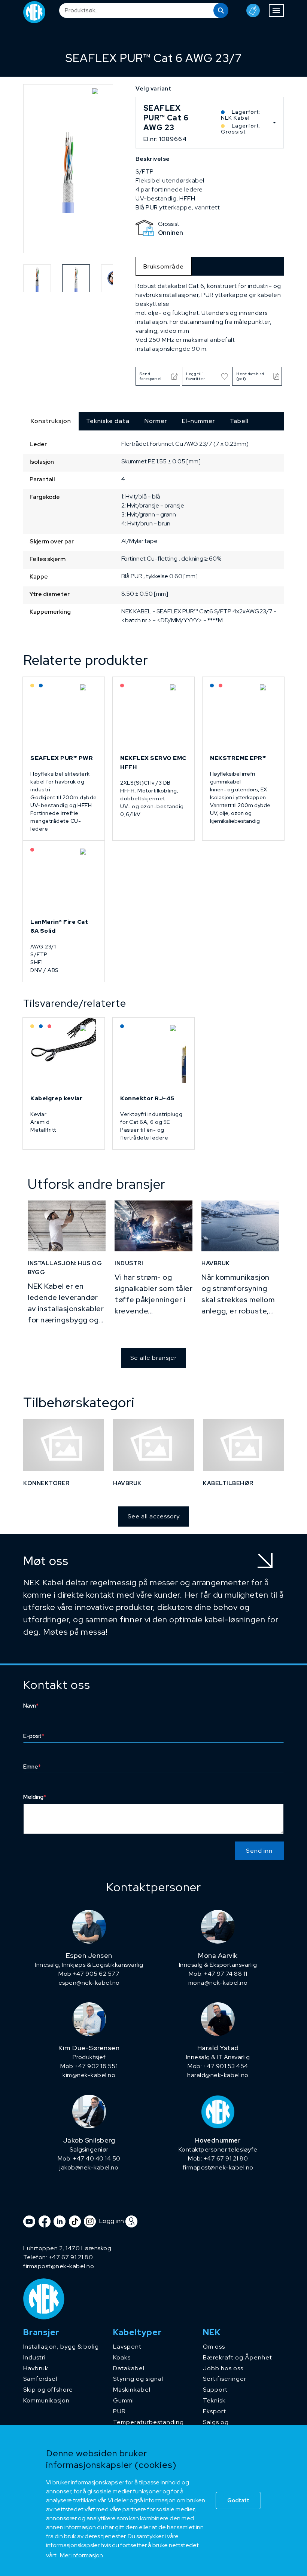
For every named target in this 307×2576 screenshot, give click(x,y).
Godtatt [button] (238, 2500)
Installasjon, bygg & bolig (61, 2347)
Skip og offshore (48, 2390)
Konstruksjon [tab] (51, 421)
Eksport (215, 2411)
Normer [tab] (156, 421)
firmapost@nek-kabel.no (218, 2167)
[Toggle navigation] (276, 10)
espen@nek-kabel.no (89, 1983)
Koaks (122, 2357)
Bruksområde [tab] (164, 266)
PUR (119, 2411)
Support (215, 2390)
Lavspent (127, 2347)
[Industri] (153, 1226)
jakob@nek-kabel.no (89, 2167)
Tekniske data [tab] (108, 421)
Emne (32, 1767)
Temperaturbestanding (148, 2422)
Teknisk (214, 2400)
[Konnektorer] (64, 1445)
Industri (34, 2357)
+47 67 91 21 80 (71, 2257)
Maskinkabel (132, 2390)
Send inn (259, 1851)
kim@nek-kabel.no (89, 2075)
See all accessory (154, 1516)
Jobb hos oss (223, 2368)
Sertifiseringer (225, 2379)
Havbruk (36, 2368)
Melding (35, 1797)
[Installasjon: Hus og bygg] (67, 1226)
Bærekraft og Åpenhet (238, 2357)
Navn (31, 1706)
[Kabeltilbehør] (243, 1445)
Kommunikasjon (46, 2400)
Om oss (214, 2347)
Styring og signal (138, 2379)
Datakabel (129, 2368)
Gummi (124, 2400)
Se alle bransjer (153, 1358)
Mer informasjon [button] (81, 2555)
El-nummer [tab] (198, 421)
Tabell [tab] (239, 421)
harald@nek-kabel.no (218, 2075)
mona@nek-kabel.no (218, 1983)
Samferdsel (40, 2379)
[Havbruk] (240, 1226)
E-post (34, 1736)
